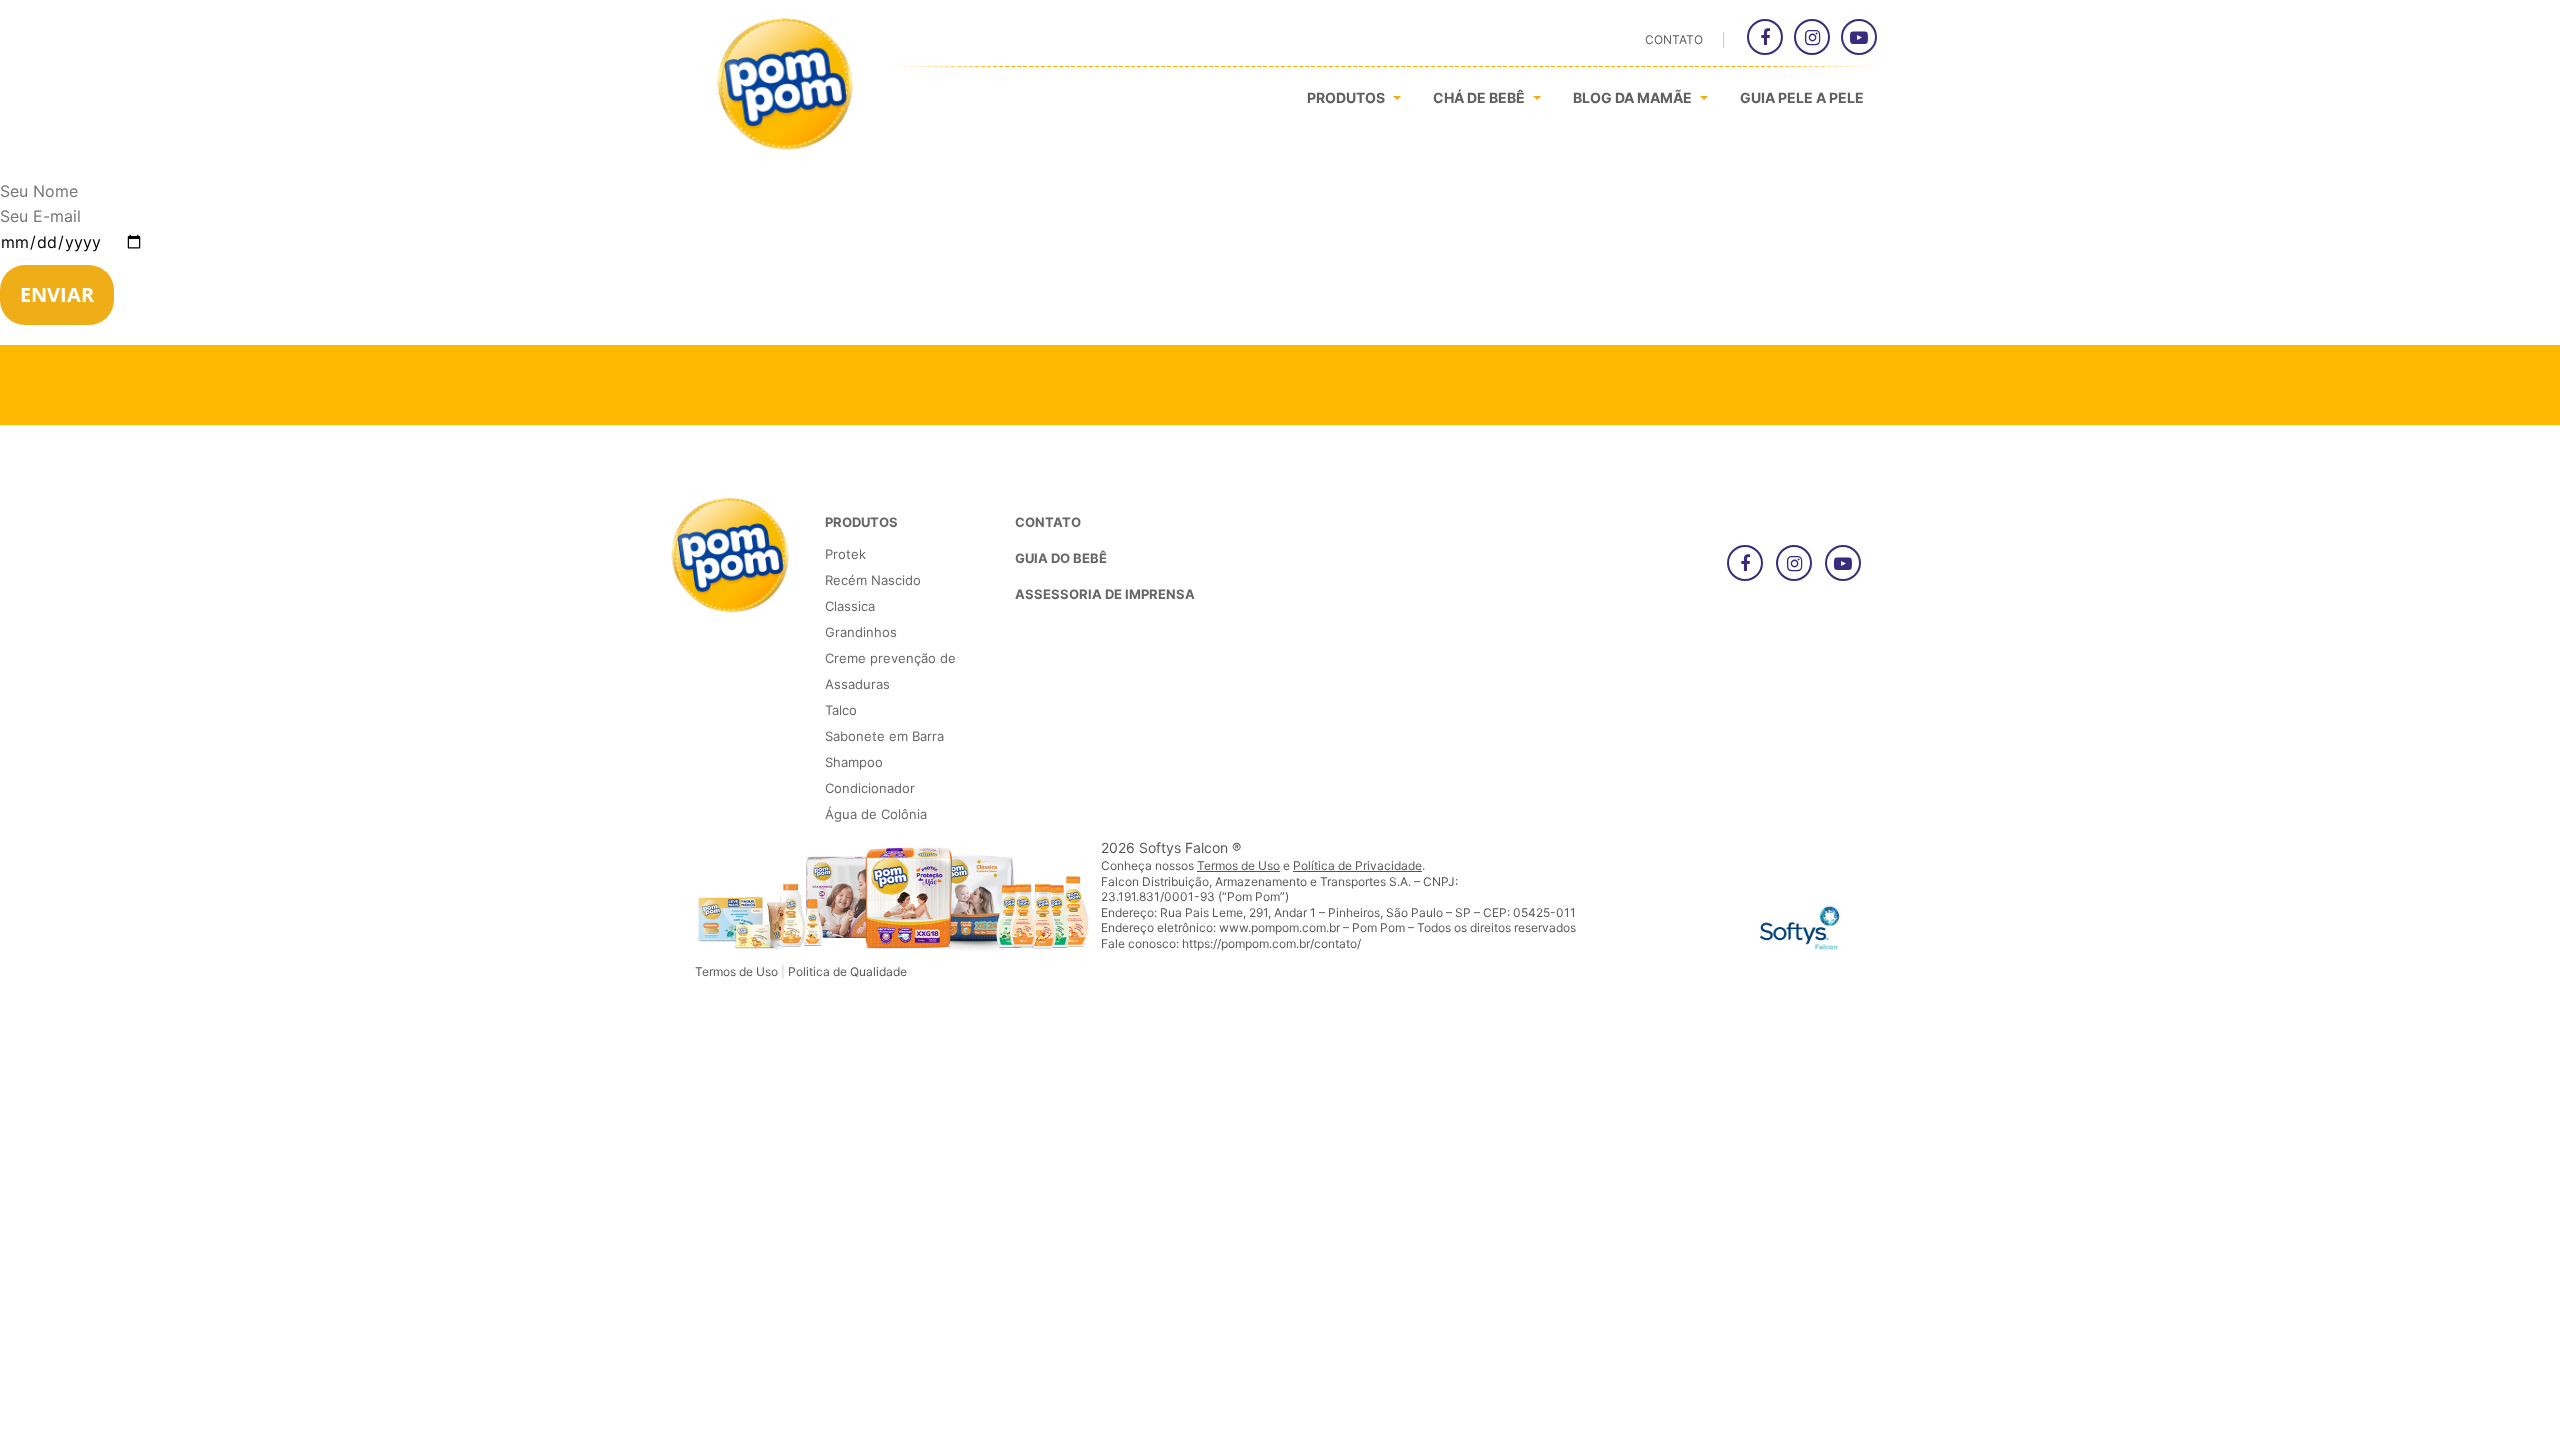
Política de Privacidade (1357, 865)
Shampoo (854, 762)
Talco (841, 710)
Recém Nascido (873, 580)
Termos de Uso (736, 971)
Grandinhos (861, 632)
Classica (850, 606)
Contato (1674, 39)
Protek (845, 554)
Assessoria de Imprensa (1105, 594)
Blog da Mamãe (1634, 97)
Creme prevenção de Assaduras (890, 671)
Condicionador (870, 788)
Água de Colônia (876, 814)
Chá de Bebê (1480, 97)
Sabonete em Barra (884, 736)
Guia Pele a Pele (1802, 97)
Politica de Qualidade (847, 971)
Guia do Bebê (1061, 558)
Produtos (1347, 97)
